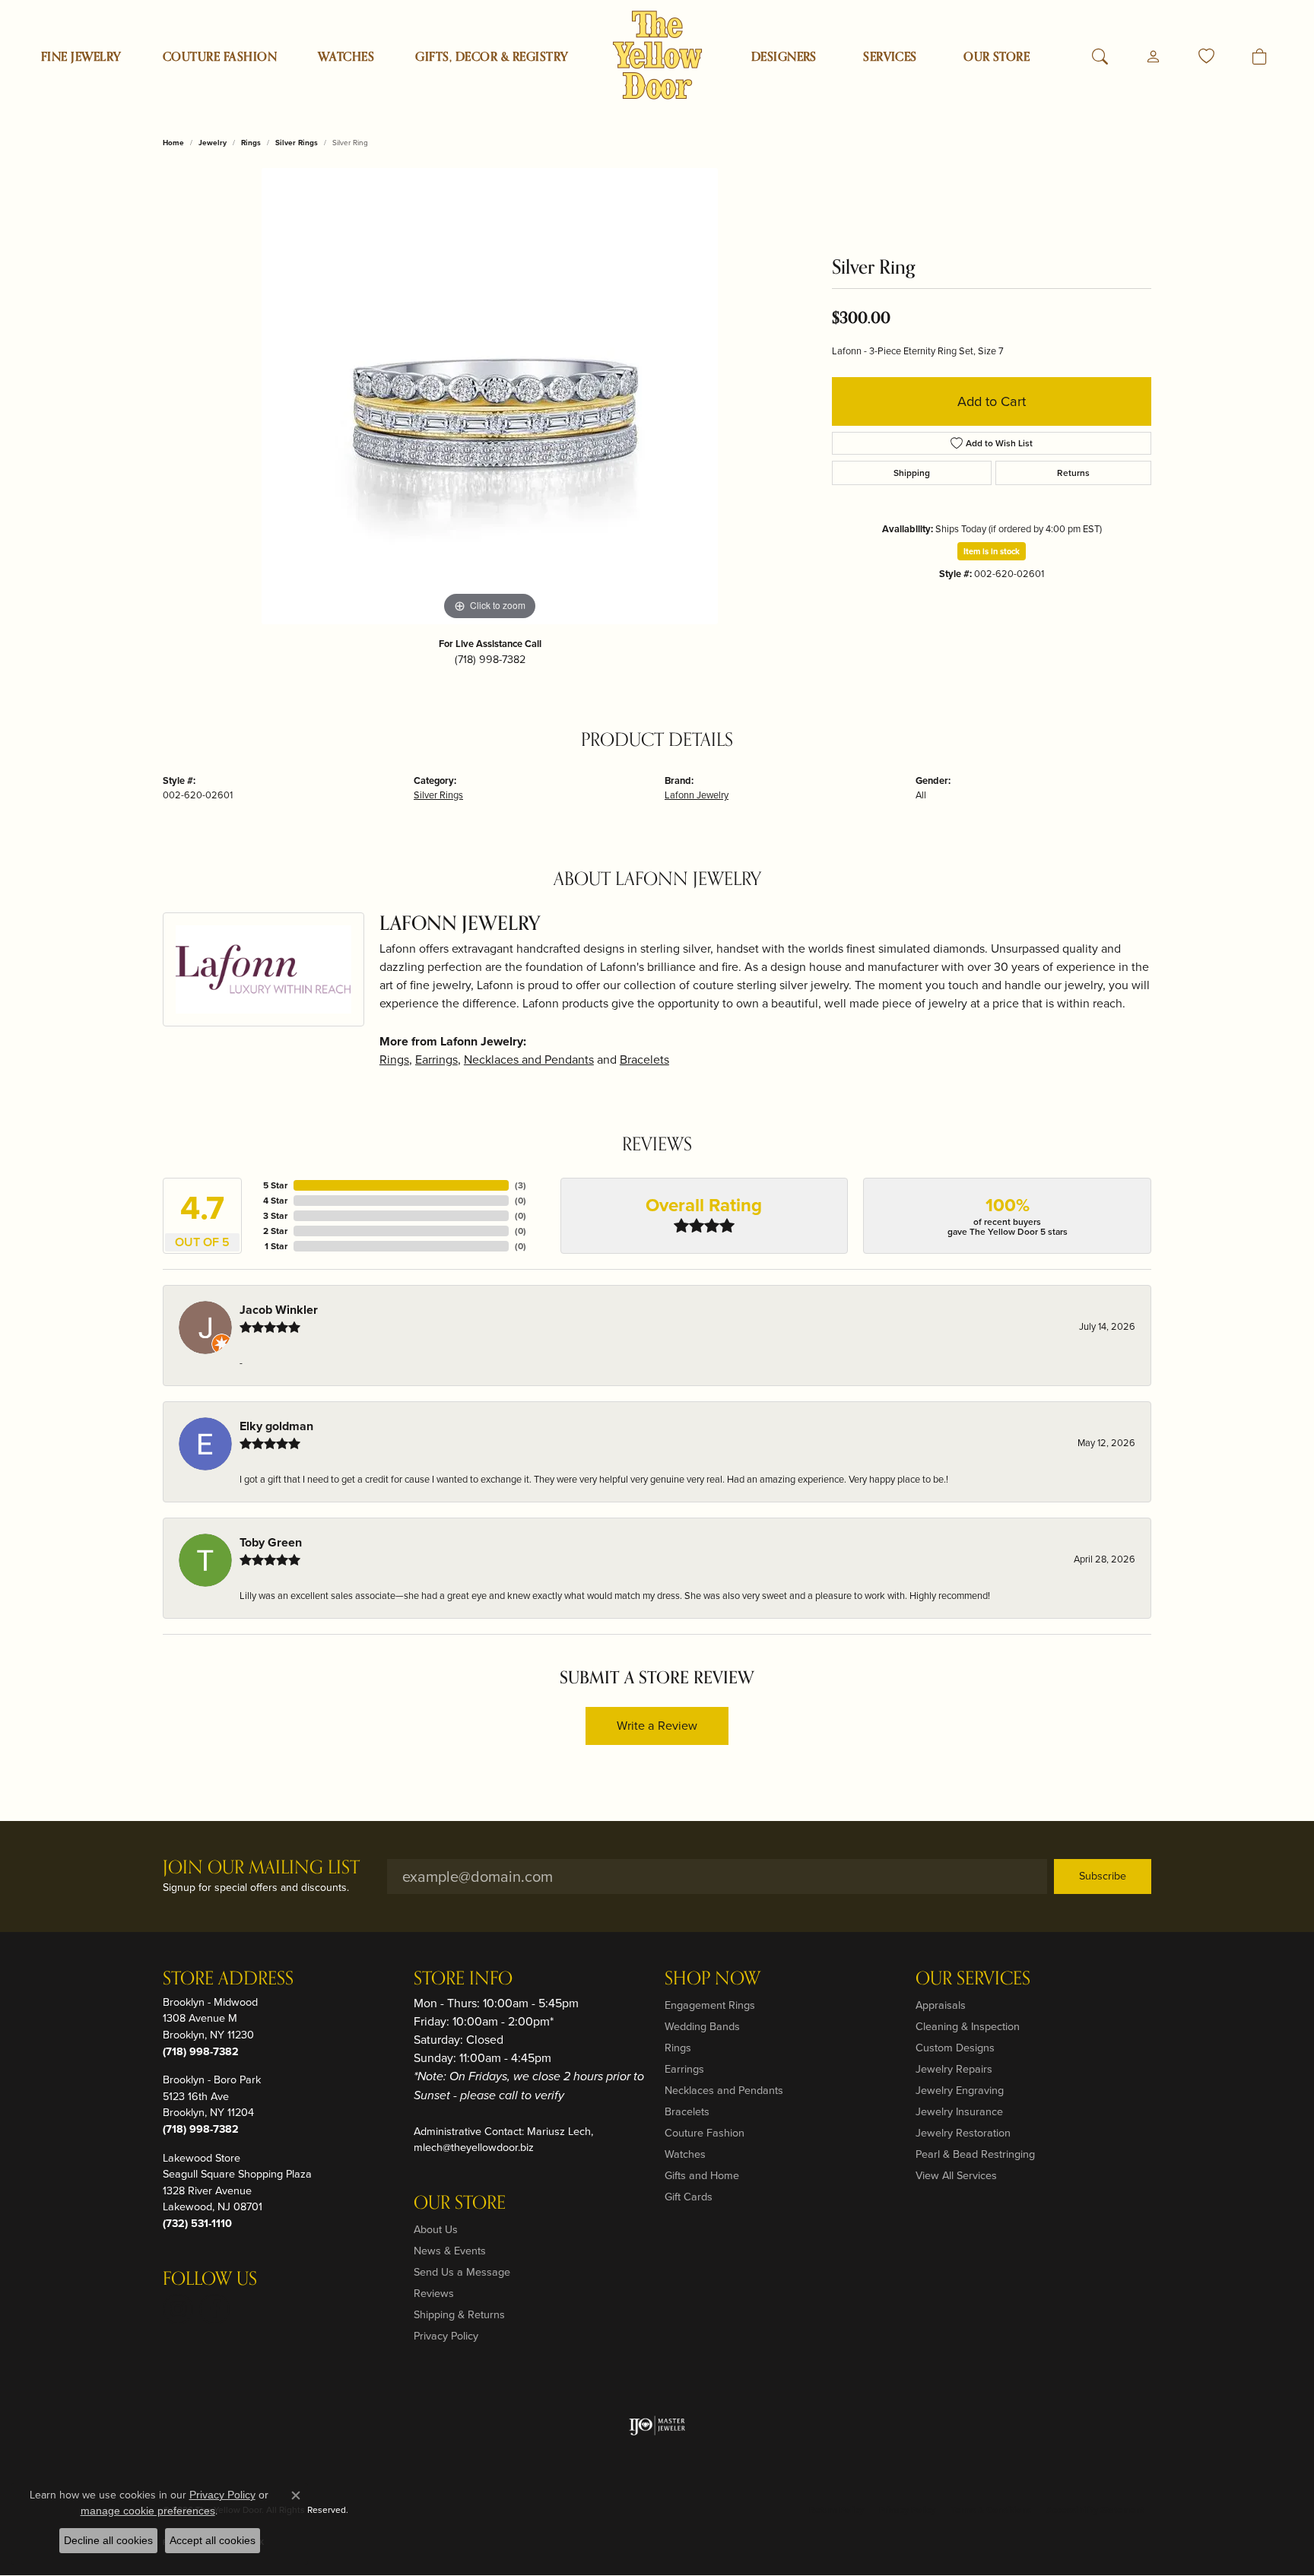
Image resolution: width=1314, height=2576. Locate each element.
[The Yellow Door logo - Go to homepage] (657, 55)
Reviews (434, 2293)
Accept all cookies (213, 2540)
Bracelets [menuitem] (687, 2111)
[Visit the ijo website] (657, 2425)
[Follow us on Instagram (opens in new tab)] (178, 2309)
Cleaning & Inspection (968, 2026)
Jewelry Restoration (963, 2133)
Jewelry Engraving (960, 2090)
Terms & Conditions (991, 2510)
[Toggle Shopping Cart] (1260, 57)
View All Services (956, 2175)
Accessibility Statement (1095, 2510)
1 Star (276, 1246)
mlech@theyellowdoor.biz (474, 2147)
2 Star (275, 1231)
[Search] (1100, 57)
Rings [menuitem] (678, 2048)
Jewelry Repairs (954, 2069)
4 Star (275, 1201)
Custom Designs (955, 2048)
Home (173, 143)
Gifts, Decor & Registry (492, 57)
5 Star (275, 1185)
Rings (251, 143)
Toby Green (271, 1542)
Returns (1073, 473)
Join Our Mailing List (261, 1869)
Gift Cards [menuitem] (689, 2197)
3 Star (275, 1216)
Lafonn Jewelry (697, 795)
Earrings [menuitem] (684, 2069)
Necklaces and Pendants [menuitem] (724, 2090)
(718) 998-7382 (490, 659)
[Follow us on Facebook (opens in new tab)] (214, 2309)
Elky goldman (276, 1426)
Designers (784, 57)
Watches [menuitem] (685, 2154)
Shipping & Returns (459, 2314)
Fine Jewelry (81, 57)
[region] (490, 396)
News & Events (450, 2251)
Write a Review (657, 1726)
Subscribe (1103, 1876)
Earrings (436, 1060)
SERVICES (890, 57)
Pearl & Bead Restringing (975, 2154)
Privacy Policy (446, 2336)
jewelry (213, 143)
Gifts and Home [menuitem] (702, 2175)
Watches (346, 57)
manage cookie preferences (148, 2511)
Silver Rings (297, 143)
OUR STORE (997, 57)
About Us (436, 2229)
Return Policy (836, 2510)
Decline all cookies (108, 2540)
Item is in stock (992, 551)
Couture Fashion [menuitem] (705, 2133)
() (521, 1185)
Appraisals (941, 2005)
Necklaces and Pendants (529, 1060)
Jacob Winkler (279, 1310)
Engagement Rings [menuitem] (710, 2005)
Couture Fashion (220, 57)
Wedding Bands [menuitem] (702, 2026)
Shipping (912, 473)
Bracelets (644, 1060)
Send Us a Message (462, 2272)
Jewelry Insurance (959, 2111)
